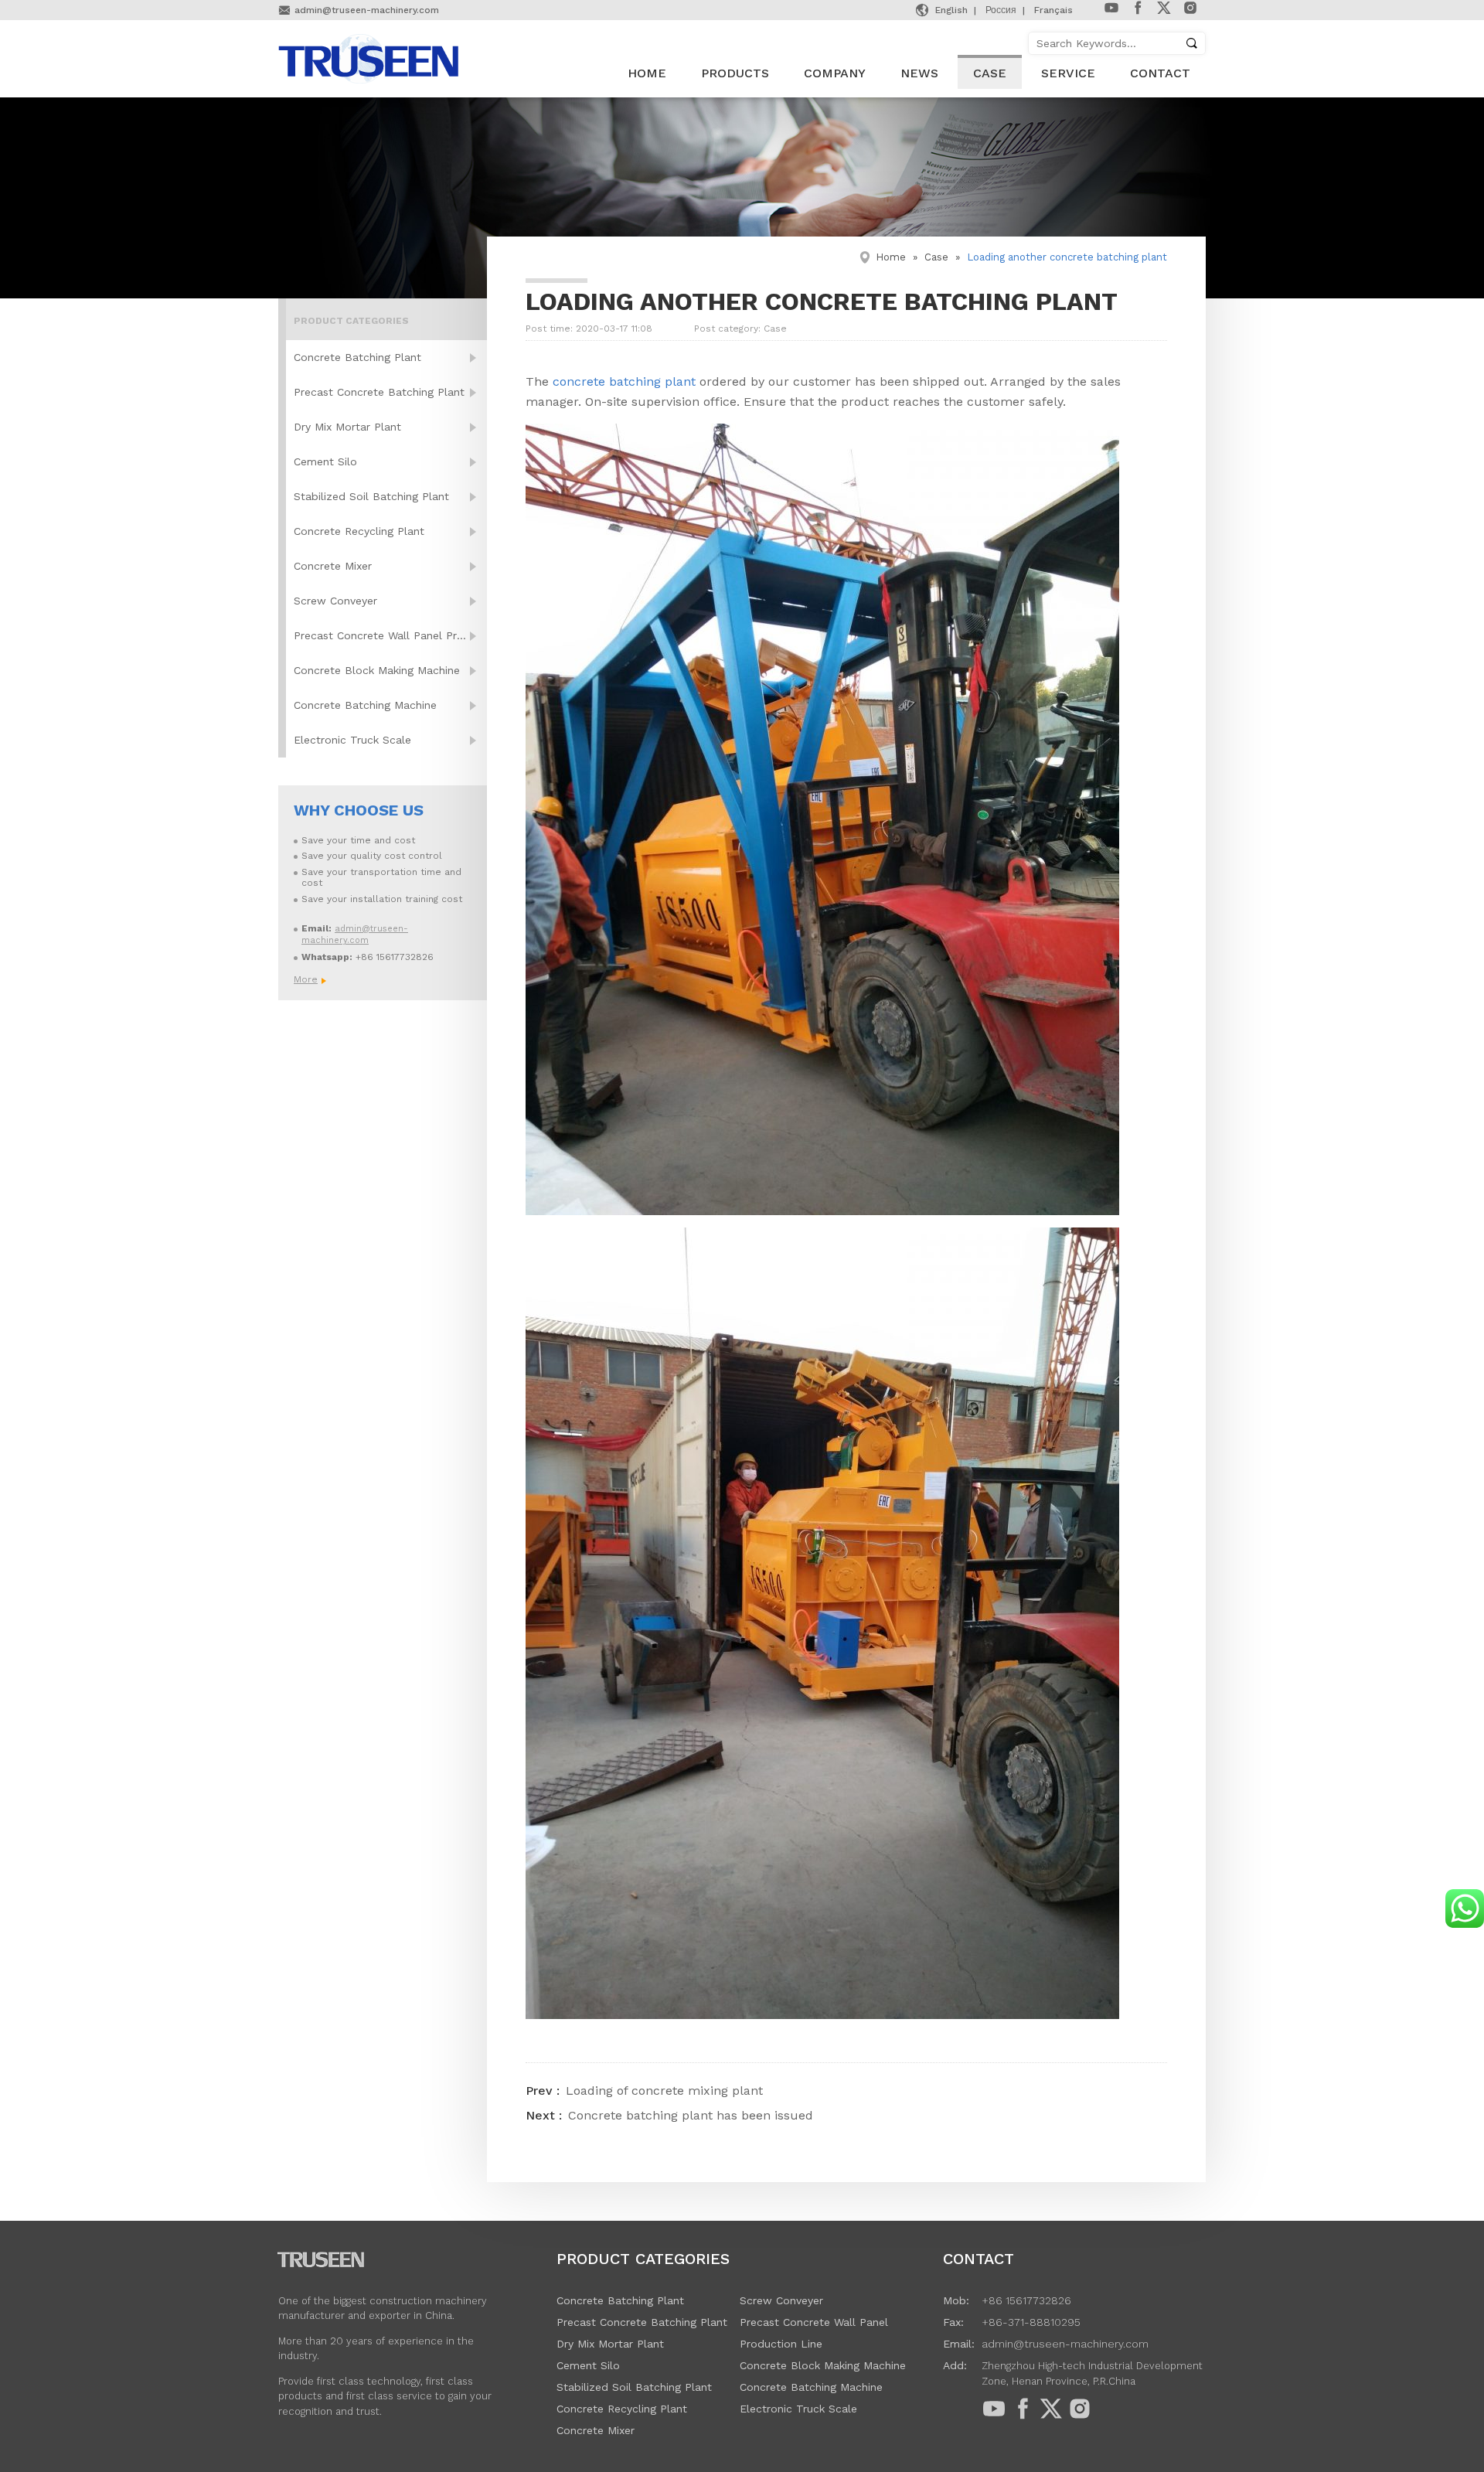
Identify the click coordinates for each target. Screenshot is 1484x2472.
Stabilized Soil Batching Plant (371, 496)
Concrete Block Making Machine (377, 670)
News (919, 73)
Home (647, 73)
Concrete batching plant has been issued (691, 2115)
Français (1053, 10)
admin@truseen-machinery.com (367, 10)
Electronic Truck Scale (352, 740)
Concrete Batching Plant (357, 357)
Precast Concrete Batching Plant (379, 392)
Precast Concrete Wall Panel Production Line (390, 635)
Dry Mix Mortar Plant (347, 427)
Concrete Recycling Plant (359, 531)
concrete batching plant (622, 381)
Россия (1001, 10)
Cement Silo (325, 461)
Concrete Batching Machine (365, 705)
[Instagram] (1190, 11)
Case (990, 73)
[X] (1164, 11)
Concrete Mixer (333, 566)
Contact (1160, 73)
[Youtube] (1111, 11)
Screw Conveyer (335, 601)
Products (735, 73)
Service (1068, 73)
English (951, 10)
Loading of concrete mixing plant (664, 2091)
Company (835, 73)
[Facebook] (1138, 11)
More (305, 979)
